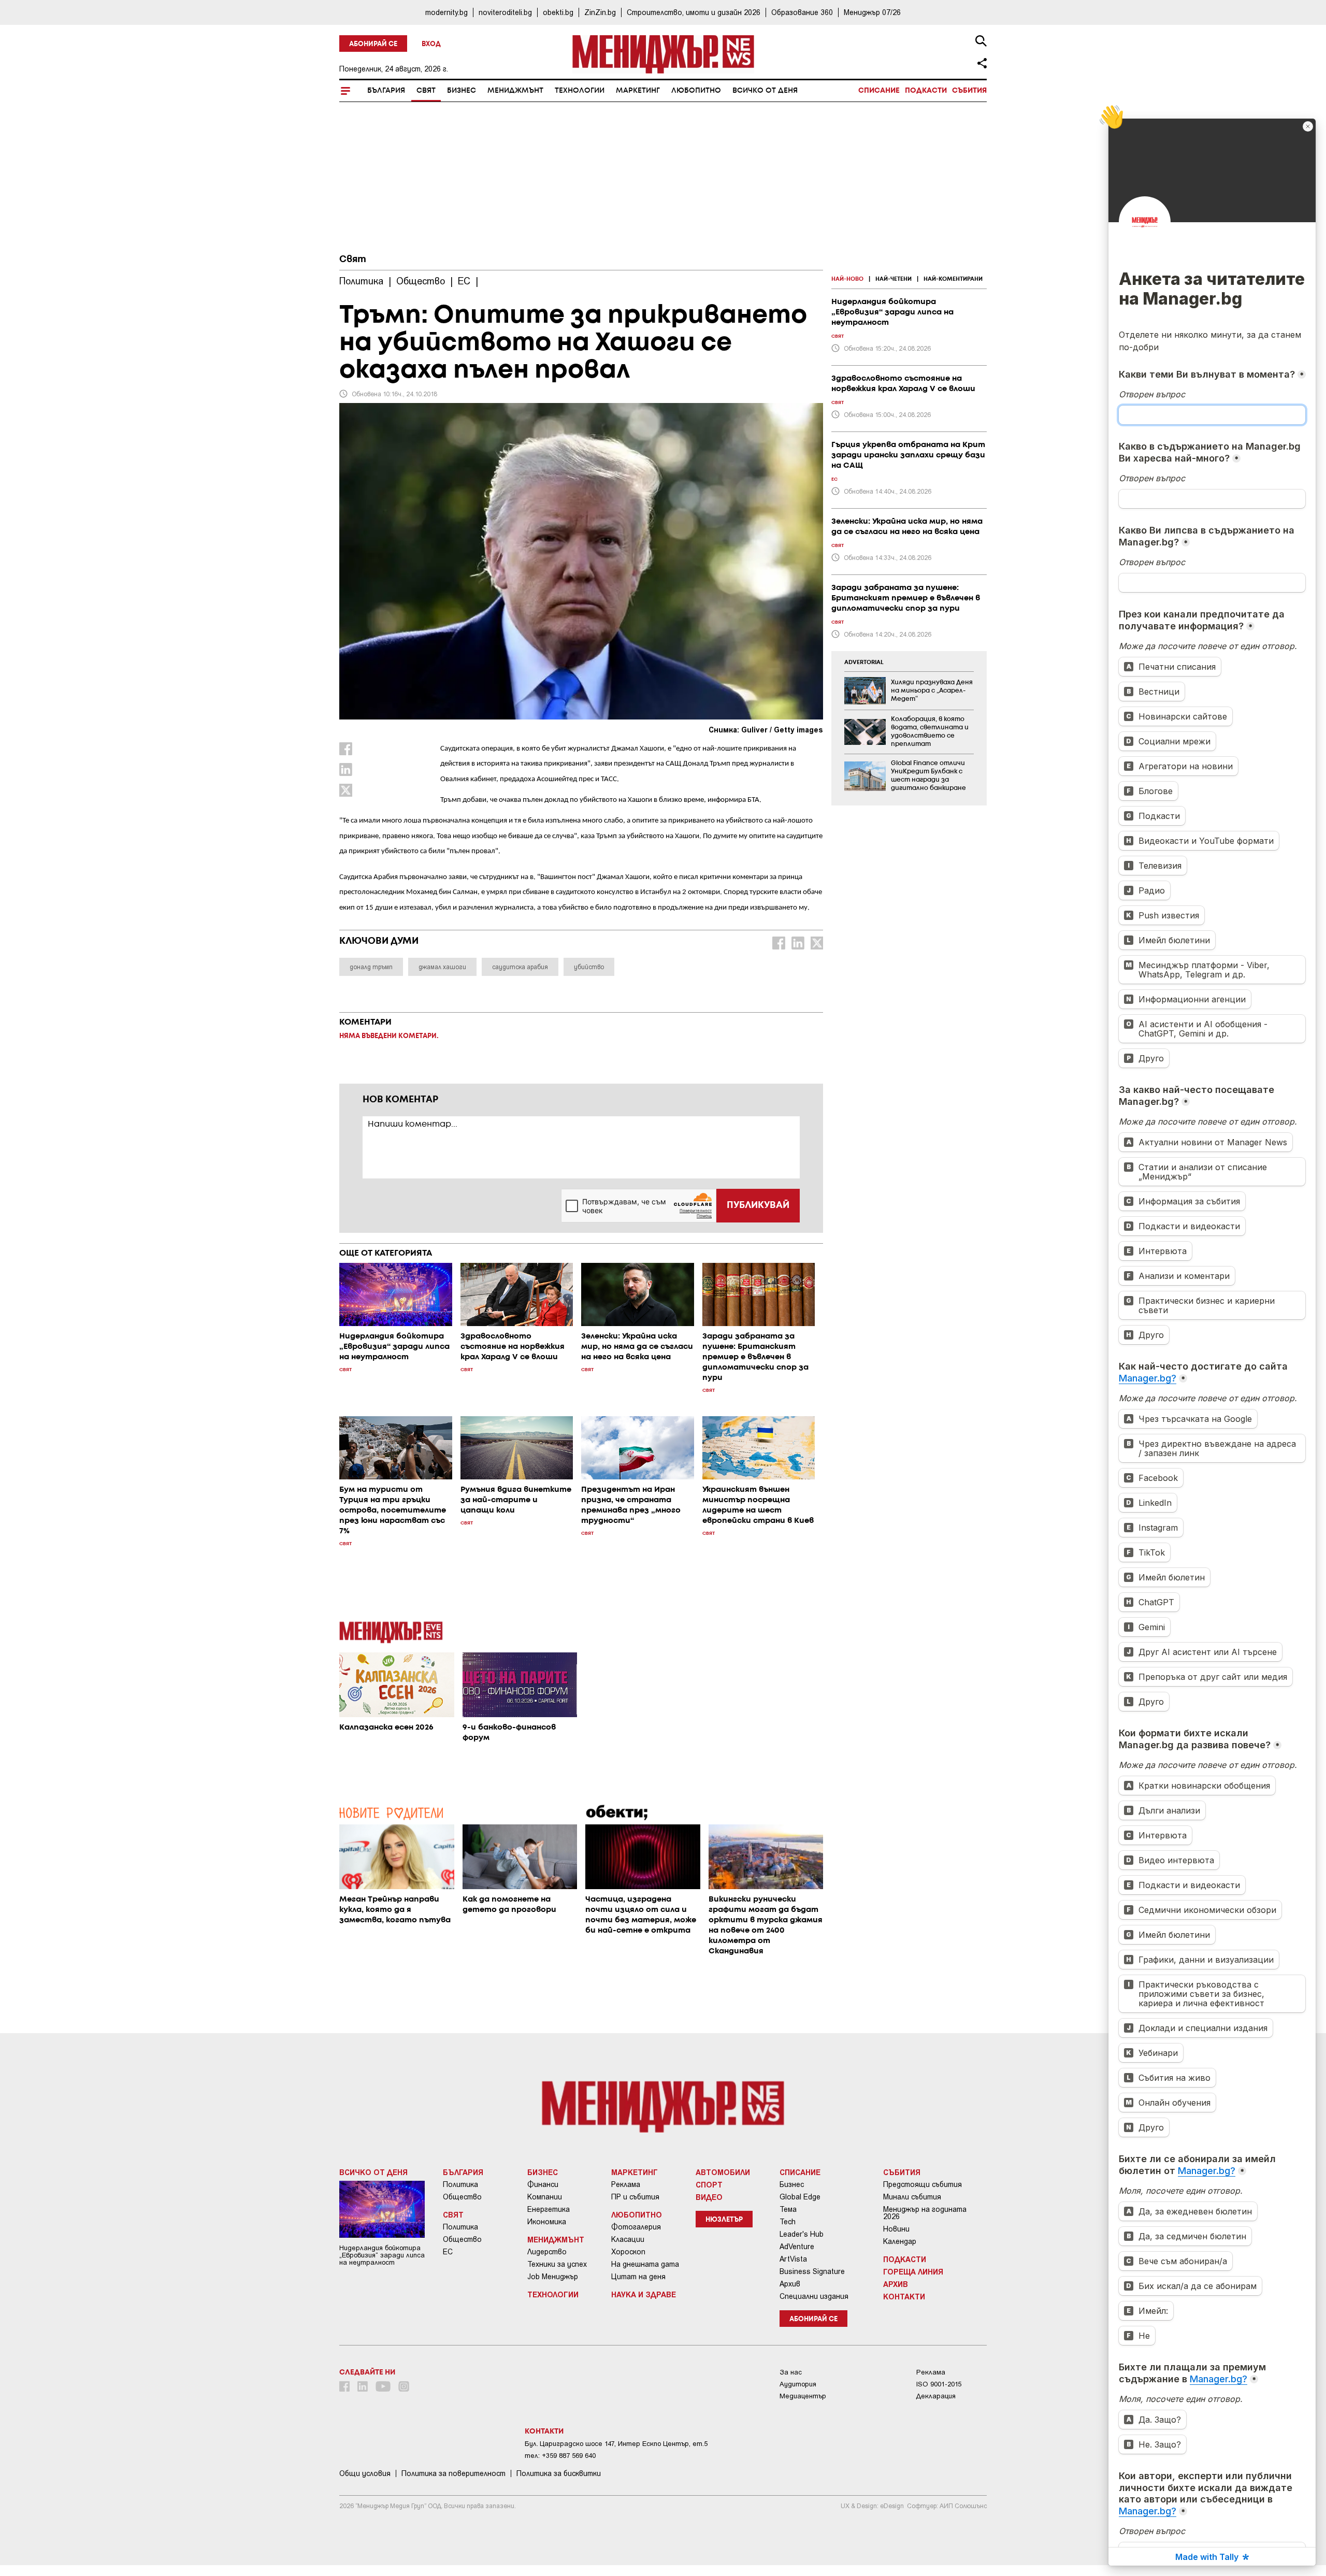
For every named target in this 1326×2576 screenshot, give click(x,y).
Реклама (626, 2184)
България (386, 91)
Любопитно (696, 91)
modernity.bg (446, 12)
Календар (900, 2241)
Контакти (904, 2296)
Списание (879, 91)
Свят (426, 91)
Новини (896, 2229)
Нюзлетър (724, 2220)
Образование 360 (802, 12)
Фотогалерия (636, 2227)
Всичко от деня (765, 91)
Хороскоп (628, 2252)
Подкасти (926, 91)
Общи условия (365, 2473)
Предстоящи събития (923, 2184)
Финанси (543, 2184)
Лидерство (547, 2252)
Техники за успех (557, 2264)
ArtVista (793, 2259)
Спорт (709, 2184)
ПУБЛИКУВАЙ (758, 1205)
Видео (709, 2197)
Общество (462, 2197)
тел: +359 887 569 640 (560, 2456)
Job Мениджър (553, 2277)
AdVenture (797, 2247)
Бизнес (462, 91)
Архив (790, 2284)
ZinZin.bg (600, 12)
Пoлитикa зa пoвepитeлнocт (453, 2473)
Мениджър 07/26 (872, 12)
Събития (969, 91)
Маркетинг (638, 91)
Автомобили (723, 2172)
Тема (788, 2209)
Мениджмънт (515, 91)
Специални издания (814, 2296)
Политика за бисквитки (559, 2473)
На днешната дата (645, 2264)
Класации (628, 2239)
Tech (788, 2222)
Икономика (547, 2222)
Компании (545, 2197)
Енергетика (549, 2209)
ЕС (448, 2252)
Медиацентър (803, 2396)
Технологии (580, 91)
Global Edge (800, 2197)
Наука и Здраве (644, 2294)
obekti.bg (558, 12)
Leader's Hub (802, 2234)
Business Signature (812, 2271)
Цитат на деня (638, 2277)
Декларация (936, 2396)
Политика (460, 2184)
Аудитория (798, 2384)
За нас (791, 2372)
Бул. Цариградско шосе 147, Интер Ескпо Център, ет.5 (616, 2444)
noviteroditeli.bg (505, 12)
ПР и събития (635, 2197)
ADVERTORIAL (864, 663)
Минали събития (912, 2197)
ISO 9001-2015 (939, 2384)
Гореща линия (913, 2271)
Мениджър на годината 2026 (925, 2213)
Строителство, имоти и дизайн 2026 (694, 12)
